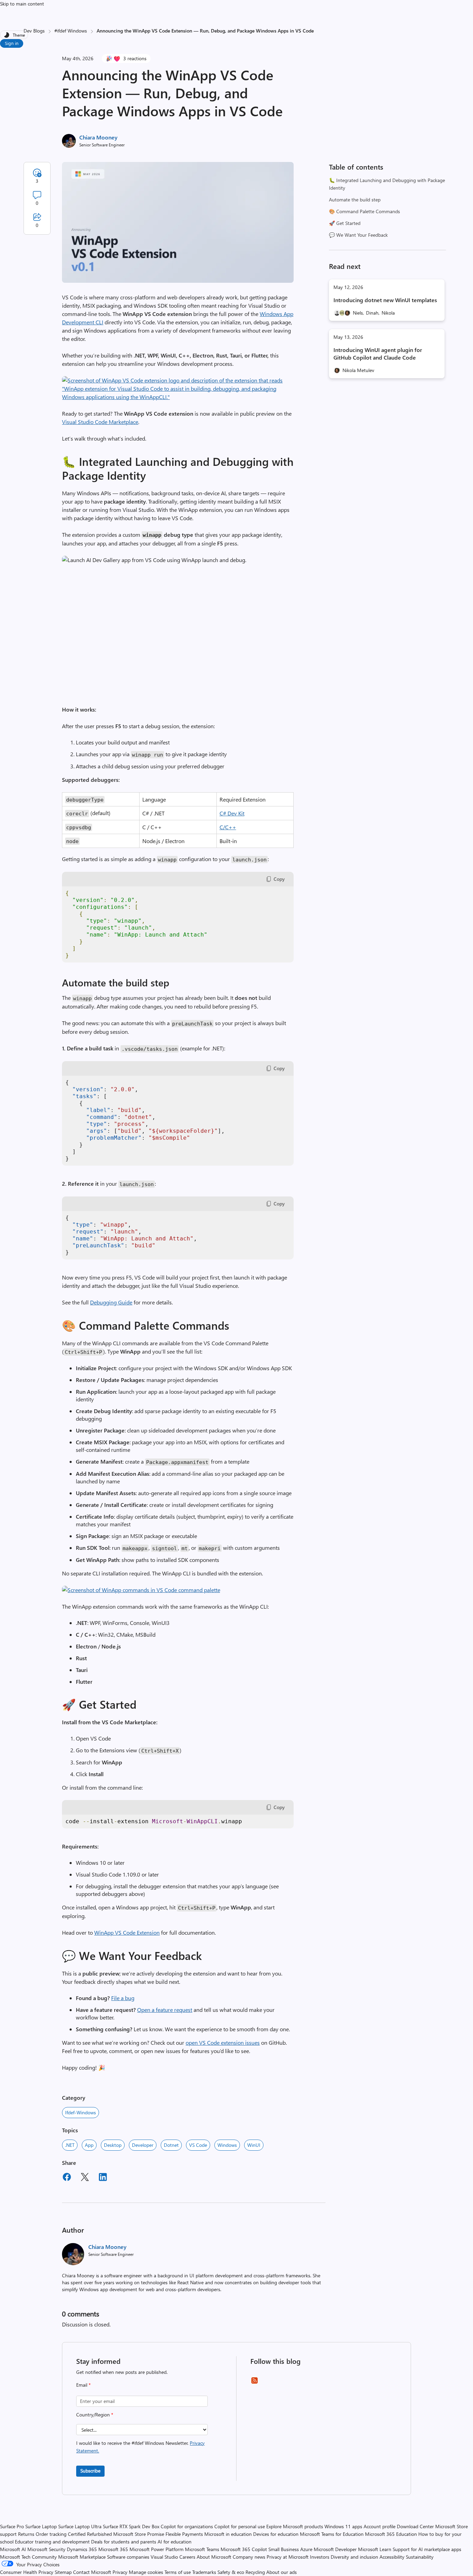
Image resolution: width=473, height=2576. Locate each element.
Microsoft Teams (202, 2549)
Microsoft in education (228, 2534)
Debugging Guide (111, 1302)
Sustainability (420, 2557)
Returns (26, 2534)
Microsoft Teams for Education (332, 2534)
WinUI (254, 2145)
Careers (187, 2557)
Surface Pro (12, 2526)
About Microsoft (214, 2557)
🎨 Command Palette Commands (364, 211)
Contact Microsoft (92, 2572)
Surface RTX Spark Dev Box (131, 2526)
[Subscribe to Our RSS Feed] (255, 2383)
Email (83, 2385)
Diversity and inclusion (354, 2557)
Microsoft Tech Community (28, 2557)
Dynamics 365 (82, 2549)
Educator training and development (52, 2542)
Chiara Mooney (98, 137)
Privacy (121, 2572)
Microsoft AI (13, 2549)
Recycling (255, 2572)
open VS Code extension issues (223, 2042)
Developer (143, 2145)
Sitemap (63, 2572)
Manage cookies (146, 2572)
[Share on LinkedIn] (103, 2178)
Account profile (380, 2526)
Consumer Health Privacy (27, 2572)
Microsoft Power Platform (157, 2549)
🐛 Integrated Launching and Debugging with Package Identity (387, 184)
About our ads (282, 2572)
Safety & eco (231, 2572)
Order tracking (51, 2534)
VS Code (198, 2145)
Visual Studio (164, 2557)
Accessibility (392, 2557)
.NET (70, 2145)
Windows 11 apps (343, 2526)
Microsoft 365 (113, 2549)
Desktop (113, 2145)
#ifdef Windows (71, 31)
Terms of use (178, 2572)
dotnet (171, 2145)
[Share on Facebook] (67, 2178)
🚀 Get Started (345, 223)
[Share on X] (85, 2178)
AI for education (175, 2542)
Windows (227, 2145)
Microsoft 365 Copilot (244, 2549)
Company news (249, 2557)
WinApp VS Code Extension (127, 1932)
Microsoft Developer (335, 2549)
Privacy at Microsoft (288, 2557)
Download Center (415, 2526)
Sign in (12, 43)
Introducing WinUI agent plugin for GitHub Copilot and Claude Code (378, 354)
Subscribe (90, 2471)
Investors (320, 2557)
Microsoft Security (46, 2549)
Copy (279, 879)
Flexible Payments (184, 2534)
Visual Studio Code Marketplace (100, 422)
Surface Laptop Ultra (80, 2526)
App (89, 2145)
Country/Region (95, 2415)
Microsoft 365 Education (391, 2534)
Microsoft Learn (375, 2549)
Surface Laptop (41, 2526)
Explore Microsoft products (295, 2526)
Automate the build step (355, 200)
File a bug (123, 1998)
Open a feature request (165, 2010)
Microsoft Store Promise (139, 2534)
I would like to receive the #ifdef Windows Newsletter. (140, 2447)
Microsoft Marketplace (82, 2557)
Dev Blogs (34, 31)
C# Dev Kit (232, 813)
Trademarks (204, 2572)
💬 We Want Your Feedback (358, 235)
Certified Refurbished (90, 2534)
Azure (306, 2549)
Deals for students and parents (124, 2542)
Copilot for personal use (240, 2526)
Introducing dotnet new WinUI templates (385, 300)
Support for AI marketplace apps (427, 2549)
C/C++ (228, 827)
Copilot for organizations (187, 2526)
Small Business (284, 2549)
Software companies (128, 2557)
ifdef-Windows (81, 2112)
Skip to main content (22, 4)
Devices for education (276, 2534)
